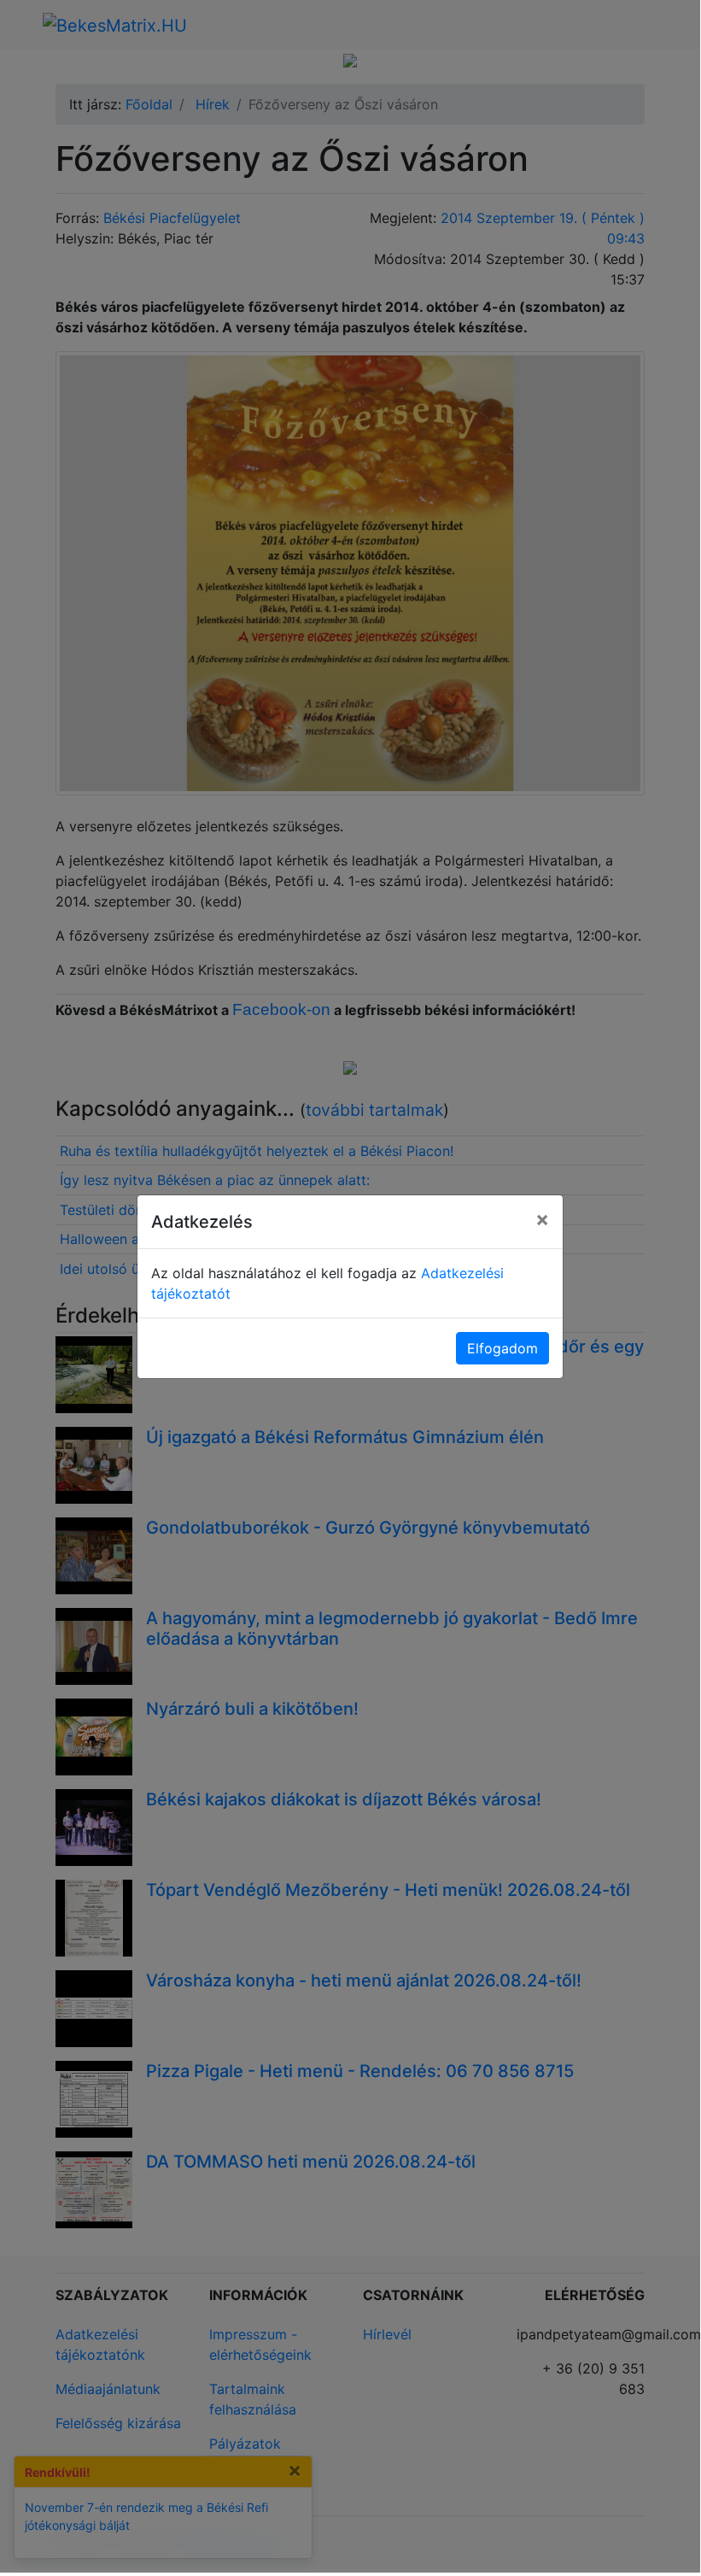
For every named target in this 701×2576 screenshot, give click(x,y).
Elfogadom (502, 1348)
